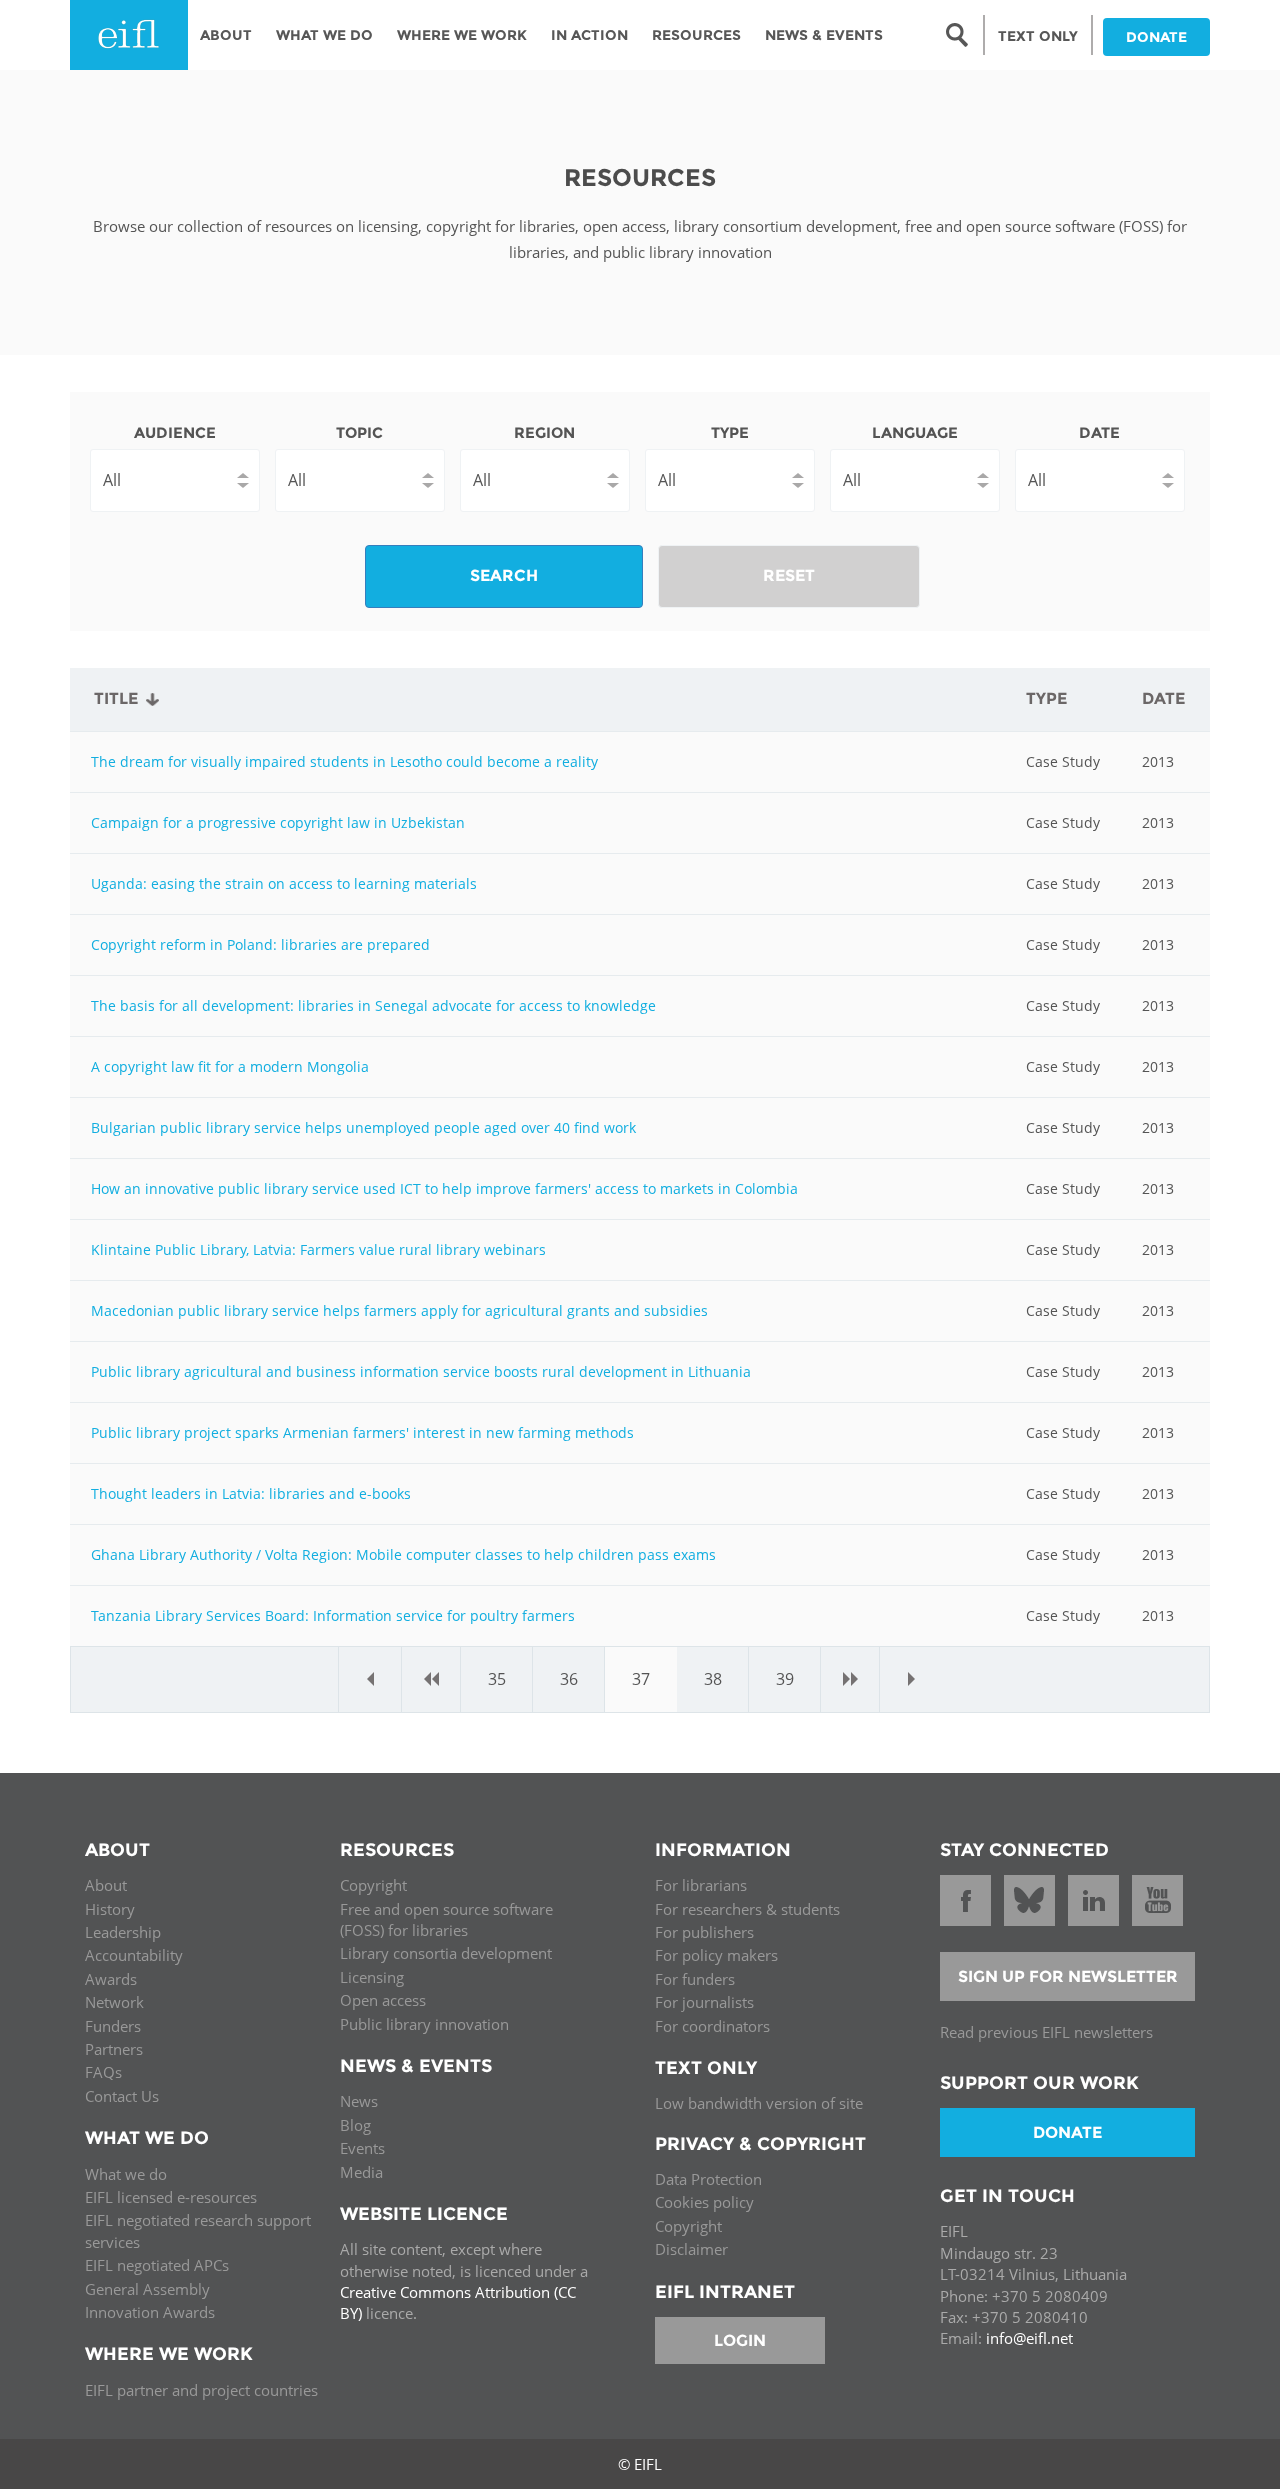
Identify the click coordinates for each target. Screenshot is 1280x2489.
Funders (113, 2026)
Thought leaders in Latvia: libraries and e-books (251, 1493)
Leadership (123, 1932)
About (226, 35)
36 (569, 1679)
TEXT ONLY (1038, 36)
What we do (126, 2174)
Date (1099, 432)
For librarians (701, 1885)
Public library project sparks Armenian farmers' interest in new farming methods (362, 1432)
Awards (111, 1979)
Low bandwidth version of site (759, 2103)
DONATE (1156, 37)
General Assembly (147, 2289)
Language (915, 432)
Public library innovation (424, 2024)
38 (713, 1679)
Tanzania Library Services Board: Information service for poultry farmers (333, 1615)
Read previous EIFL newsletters (1046, 2032)
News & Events (824, 35)
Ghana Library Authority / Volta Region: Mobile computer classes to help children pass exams (403, 1554)
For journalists (704, 2002)
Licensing (372, 1977)
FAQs (103, 2072)
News (359, 2101)
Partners (114, 2049)
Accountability (134, 1955)
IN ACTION (589, 35)
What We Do (324, 35)
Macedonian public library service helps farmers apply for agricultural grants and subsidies (399, 1310)
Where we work (462, 35)
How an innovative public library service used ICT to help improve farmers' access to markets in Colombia (444, 1188)
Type (730, 432)
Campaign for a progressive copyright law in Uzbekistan (278, 822)
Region (544, 432)
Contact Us (122, 2096)
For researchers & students (747, 1909)
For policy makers (716, 1955)
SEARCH (504, 575)
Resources (696, 35)
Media (361, 2172)
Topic (359, 432)
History (110, 1909)
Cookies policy (704, 2202)
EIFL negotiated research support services (198, 2230)
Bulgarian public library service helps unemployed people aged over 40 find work (363, 1127)
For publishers (704, 1932)
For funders (695, 1979)
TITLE (116, 698)
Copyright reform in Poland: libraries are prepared (260, 944)
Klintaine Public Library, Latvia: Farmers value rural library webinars (318, 1249)
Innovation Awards (150, 2312)
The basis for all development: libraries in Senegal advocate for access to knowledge (373, 1005)
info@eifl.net (1029, 2338)
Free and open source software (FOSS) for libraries (446, 1919)
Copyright (373, 1885)
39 (785, 1679)
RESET (789, 575)
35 (497, 1679)
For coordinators (712, 2026)
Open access (383, 2000)
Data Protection (708, 2179)
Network (114, 2002)
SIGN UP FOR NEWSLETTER (1068, 1976)
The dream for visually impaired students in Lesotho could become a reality (344, 761)
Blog (355, 2125)
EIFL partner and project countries (201, 2390)
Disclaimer (691, 2249)
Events (362, 2148)
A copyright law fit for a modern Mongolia (230, 1066)
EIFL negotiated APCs (157, 2265)
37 (641, 1679)
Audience (175, 432)
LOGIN (740, 2340)
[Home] (129, 35)
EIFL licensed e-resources (171, 2197)
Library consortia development (446, 1953)
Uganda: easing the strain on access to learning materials (284, 883)
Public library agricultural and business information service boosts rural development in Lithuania (421, 1371)
